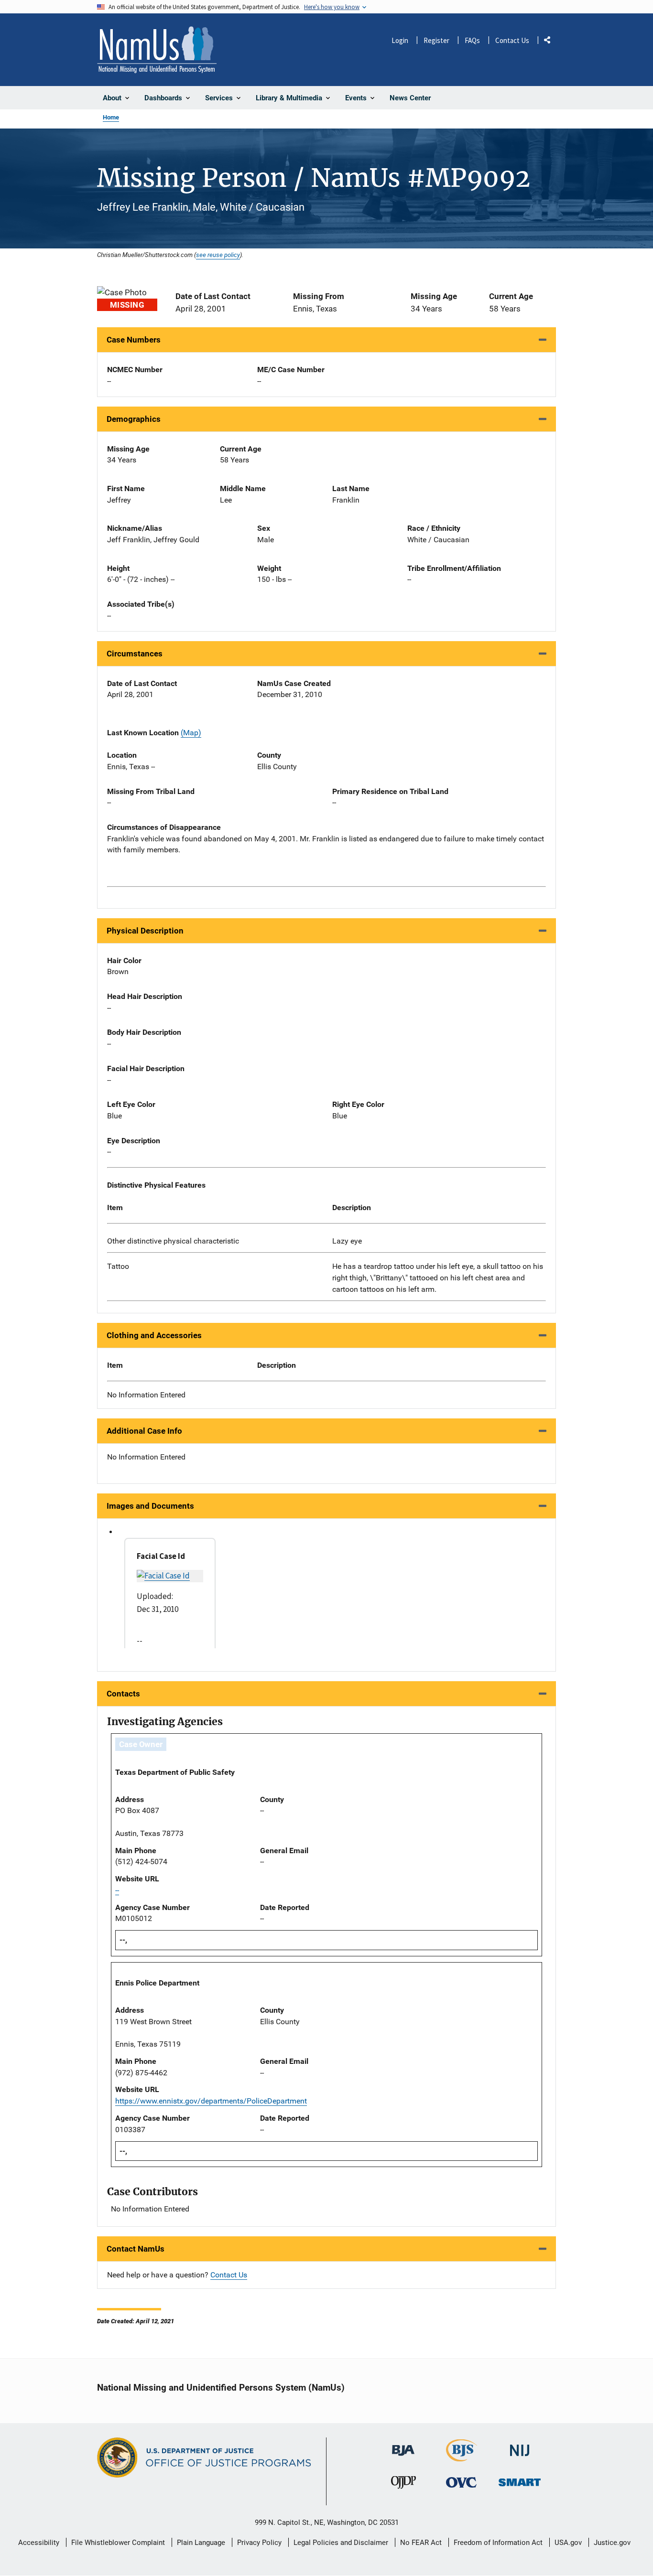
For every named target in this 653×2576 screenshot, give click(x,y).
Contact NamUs (136, 2249)
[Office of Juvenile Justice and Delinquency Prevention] (403, 2485)
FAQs (472, 40)
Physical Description (145, 931)
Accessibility (39, 2543)
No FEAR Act (421, 2543)
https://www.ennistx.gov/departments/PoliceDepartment (211, 2101)
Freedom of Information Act (498, 2543)
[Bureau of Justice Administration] (403, 2446)
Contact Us (512, 40)
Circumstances (135, 654)
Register (436, 40)
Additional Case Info (144, 1431)
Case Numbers (134, 340)
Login (400, 40)
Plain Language (201, 2543)
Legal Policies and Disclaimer (341, 2543)
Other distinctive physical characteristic (173, 1241)
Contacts (123, 1694)
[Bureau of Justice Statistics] (462, 2457)
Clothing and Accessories (154, 1335)
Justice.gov (612, 2543)
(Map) (191, 733)
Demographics (134, 419)
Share (551, 42)
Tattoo (118, 1266)
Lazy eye (347, 1241)
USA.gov (568, 2543)
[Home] (157, 50)
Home (111, 117)
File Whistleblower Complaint (118, 2543)
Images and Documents (150, 1506)
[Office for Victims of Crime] (461, 2482)
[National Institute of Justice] (520, 2446)
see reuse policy (218, 255)
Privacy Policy (259, 2543)
